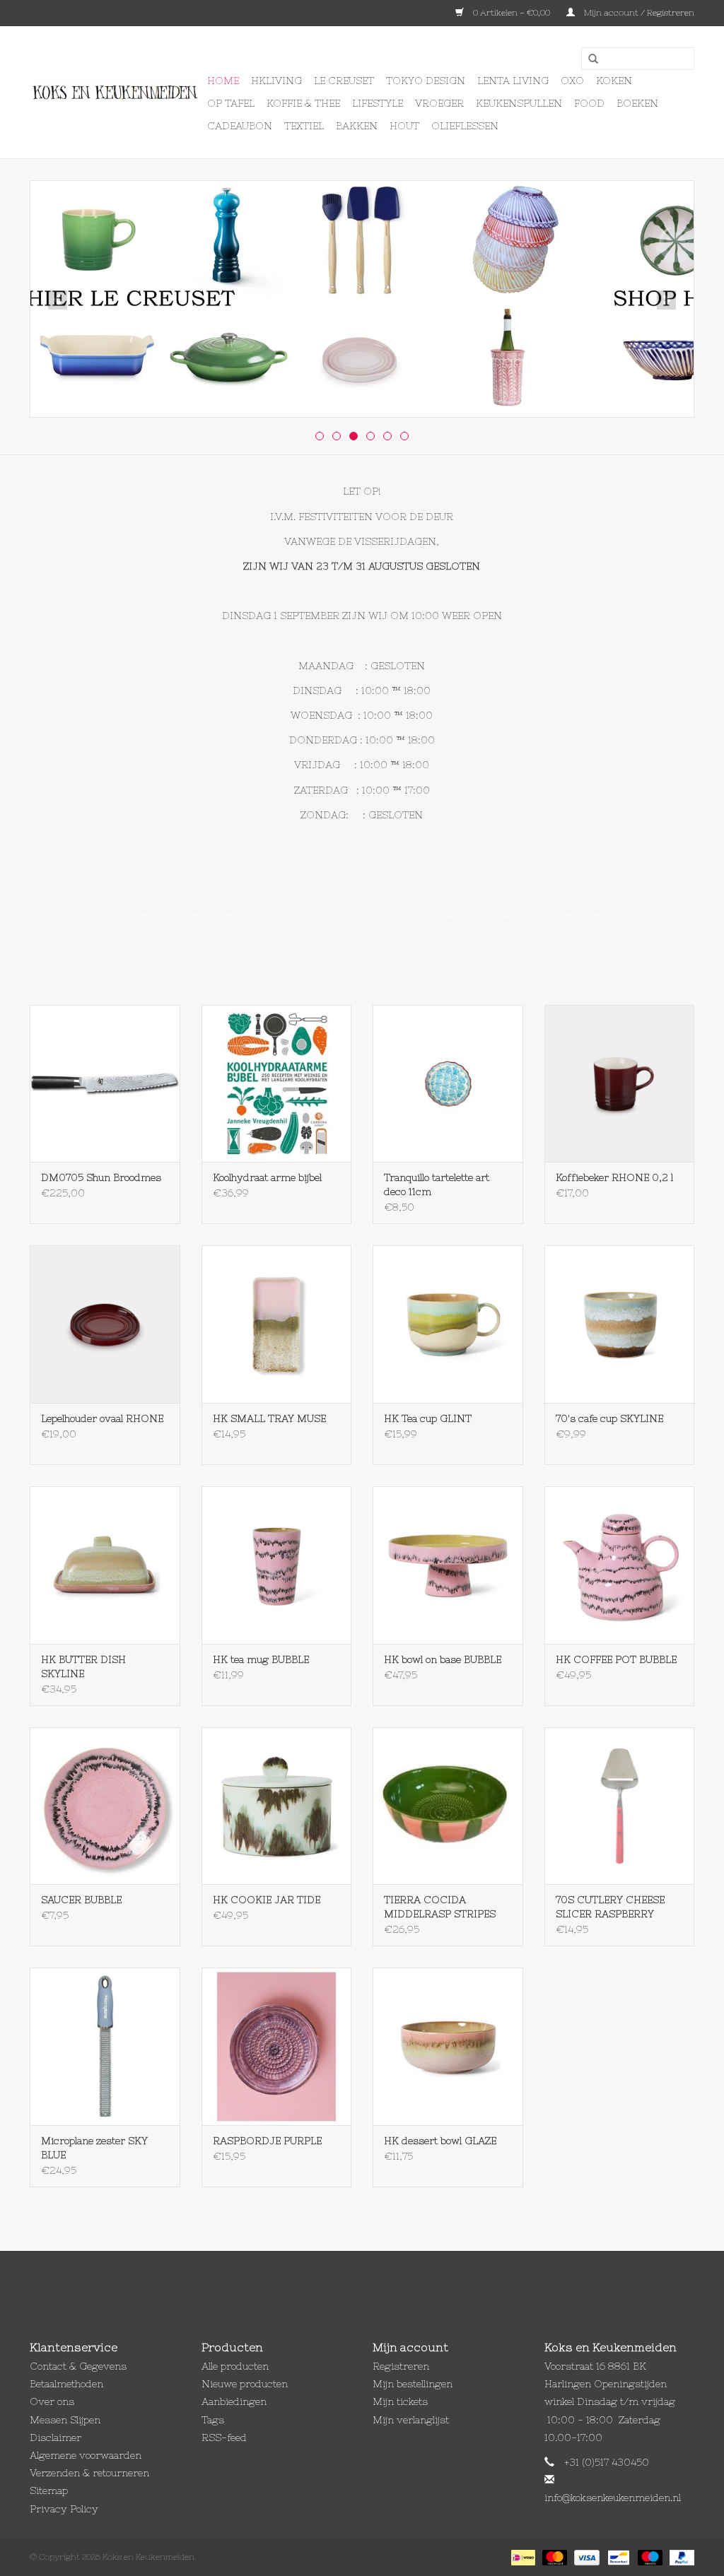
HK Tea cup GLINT (428, 1418)
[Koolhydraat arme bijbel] (277, 1084)
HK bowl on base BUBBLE (443, 1659)
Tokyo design (426, 81)
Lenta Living (513, 81)
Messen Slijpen (65, 2420)
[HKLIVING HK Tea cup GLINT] (448, 1324)
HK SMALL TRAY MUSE (269, 1418)
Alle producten (235, 2366)
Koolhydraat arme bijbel (267, 1177)
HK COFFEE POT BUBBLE (616, 1659)
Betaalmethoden (66, 2384)
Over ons (52, 2401)
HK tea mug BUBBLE (261, 1659)
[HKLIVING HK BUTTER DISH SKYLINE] (105, 1565)
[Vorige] (58, 300)
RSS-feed (224, 2437)
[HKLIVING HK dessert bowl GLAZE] (448, 2046)
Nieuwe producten (245, 2384)
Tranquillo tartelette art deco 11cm (437, 1184)
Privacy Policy (64, 2509)
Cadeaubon (240, 126)
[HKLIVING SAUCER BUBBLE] (105, 1806)
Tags (213, 2420)
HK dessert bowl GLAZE (440, 2141)
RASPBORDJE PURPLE (267, 2141)
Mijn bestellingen (413, 2384)
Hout (404, 126)
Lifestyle (378, 103)
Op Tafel (231, 103)
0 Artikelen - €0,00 (512, 13)
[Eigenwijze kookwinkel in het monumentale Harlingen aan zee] (116, 93)
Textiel (304, 126)
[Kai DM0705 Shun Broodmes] (105, 1084)
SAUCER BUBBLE (81, 1900)
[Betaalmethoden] (522, 2557)
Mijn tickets (400, 2401)
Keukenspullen (519, 103)
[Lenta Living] (362, 299)
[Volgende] (666, 300)
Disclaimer (56, 2437)
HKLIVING (276, 81)
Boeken (637, 103)
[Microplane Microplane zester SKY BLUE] (105, 2046)
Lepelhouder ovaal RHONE (102, 1418)
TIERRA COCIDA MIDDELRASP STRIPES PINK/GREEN (440, 1907)
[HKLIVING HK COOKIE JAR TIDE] (277, 1806)
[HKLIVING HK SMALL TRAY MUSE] (277, 1324)
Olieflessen (465, 126)
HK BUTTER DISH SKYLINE (83, 1666)
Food (589, 103)
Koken (614, 81)
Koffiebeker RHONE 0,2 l (614, 1177)
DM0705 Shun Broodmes (101, 1177)
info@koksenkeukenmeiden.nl (613, 2498)
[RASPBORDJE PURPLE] (277, 2046)
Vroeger (439, 103)
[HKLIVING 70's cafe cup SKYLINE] (620, 1324)
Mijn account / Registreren (638, 13)
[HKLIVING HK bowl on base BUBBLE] (448, 1565)
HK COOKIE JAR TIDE (267, 1900)
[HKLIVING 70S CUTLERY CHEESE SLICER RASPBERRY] (620, 1806)
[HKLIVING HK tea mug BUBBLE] (277, 1565)
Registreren (401, 2366)
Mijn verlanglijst (411, 2420)
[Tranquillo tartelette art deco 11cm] (448, 1084)
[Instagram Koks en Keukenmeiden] (387, 2283)
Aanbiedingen (234, 2401)
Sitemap (49, 2490)
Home (223, 81)
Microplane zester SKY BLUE (94, 2148)
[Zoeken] (588, 59)
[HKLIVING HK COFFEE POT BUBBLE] (620, 1565)
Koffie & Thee (303, 103)
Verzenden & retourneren (89, 2473)
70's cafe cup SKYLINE (609, 1418)
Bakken (357, 126)
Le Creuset (344, 81)
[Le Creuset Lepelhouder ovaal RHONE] (105, 1324)
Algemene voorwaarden (86, 2455)
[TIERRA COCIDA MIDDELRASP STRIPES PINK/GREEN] (448, 1806)
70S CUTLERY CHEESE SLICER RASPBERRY (610, 1907)
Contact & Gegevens (78, 2366)
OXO (572, 81)
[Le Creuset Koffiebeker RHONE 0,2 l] (620, 1084)
